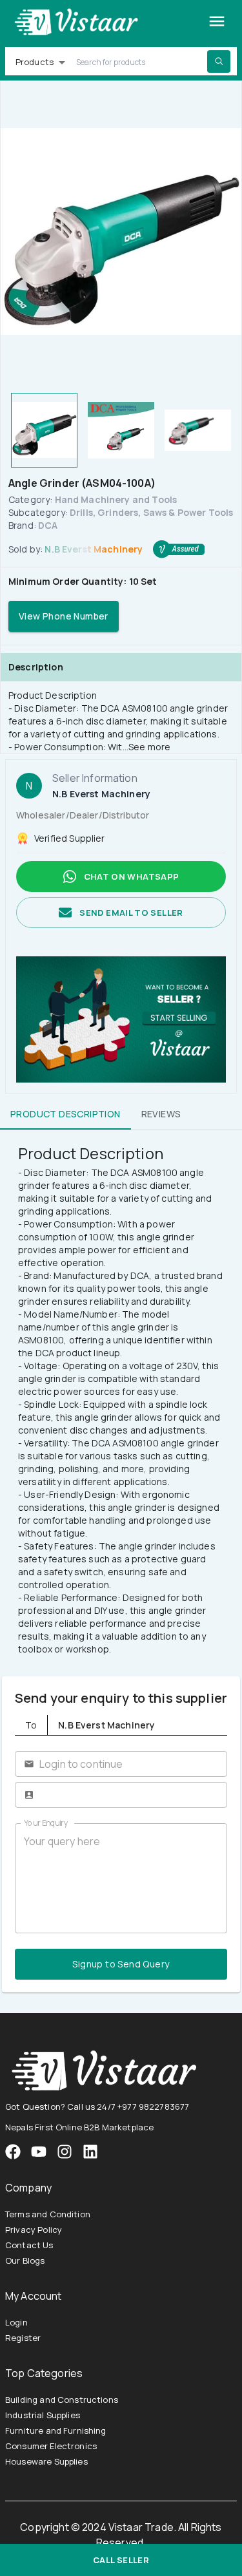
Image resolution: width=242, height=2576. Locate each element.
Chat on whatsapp (132, 876)
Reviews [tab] (161, 1114)
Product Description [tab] (66, 1114)
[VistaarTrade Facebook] (13, 2152)
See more (149, 747)
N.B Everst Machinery (94, 549)
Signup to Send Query (121, 1964)
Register (23, 2338)
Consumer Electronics (51, 2446)
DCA (48, 525)
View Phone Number (64, 616)
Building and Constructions (62, 2400)
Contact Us (29, 2245)
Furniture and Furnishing (56, 2430)
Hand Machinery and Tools (116, 499)
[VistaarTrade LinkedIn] (90, 2152)
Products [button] (35, 62)
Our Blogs (25, 2260)
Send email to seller (131, 913)
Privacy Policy (34, 2230)
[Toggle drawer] (217, 21)
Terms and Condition (48, 2214)
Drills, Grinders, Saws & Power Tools (151, 512)
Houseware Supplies (46, 2461)
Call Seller (121, 2560)
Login (16, 2322)
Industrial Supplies (43, 2415)
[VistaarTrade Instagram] (39, 2152)
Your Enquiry (46, 1823)
